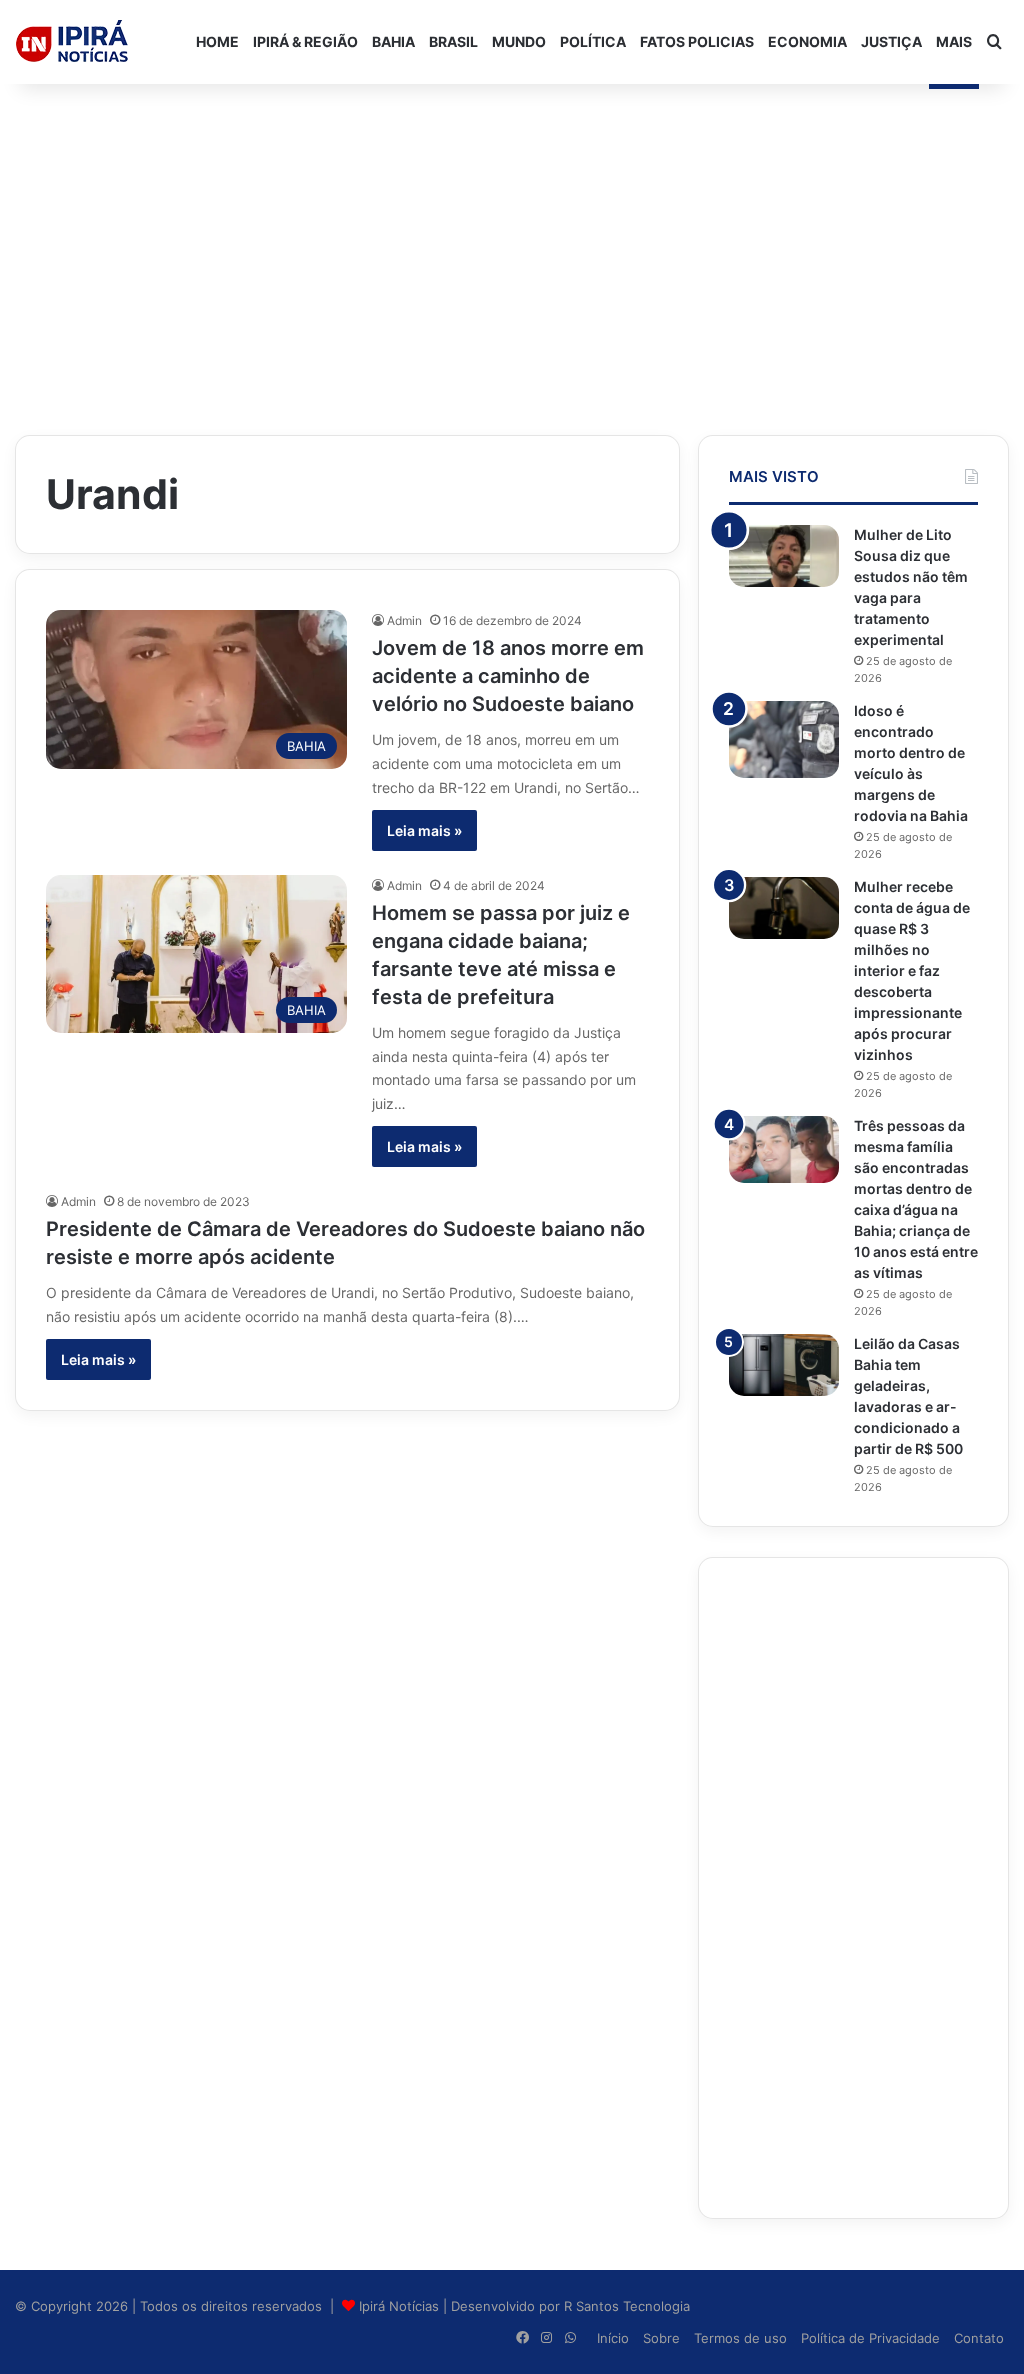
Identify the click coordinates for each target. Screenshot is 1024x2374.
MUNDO (519, 41)
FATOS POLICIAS (697, 41)
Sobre (661, 2338)
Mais (954, 41)
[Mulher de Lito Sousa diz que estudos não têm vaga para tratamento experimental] (784, 556)
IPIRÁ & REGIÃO (305, 41)
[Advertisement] (512, 244)
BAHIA (393, 41)
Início (613, 2338)
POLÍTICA (593, 41)
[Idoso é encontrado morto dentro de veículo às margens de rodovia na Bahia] (784, 739)
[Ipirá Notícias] (72, 42)
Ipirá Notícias (401, 2306)
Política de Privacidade (870, 2338)
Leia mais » (424, 830)
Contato (979, 2338)
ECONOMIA (807, 41)
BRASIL (453, 41)
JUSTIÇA (891, 41)
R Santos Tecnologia (627, 2306)
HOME (217, 41)
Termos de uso (740, 2338)
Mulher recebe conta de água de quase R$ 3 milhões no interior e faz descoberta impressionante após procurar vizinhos (912, 970)
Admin (404, 620)
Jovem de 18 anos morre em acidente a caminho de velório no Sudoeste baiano (508, 676)
